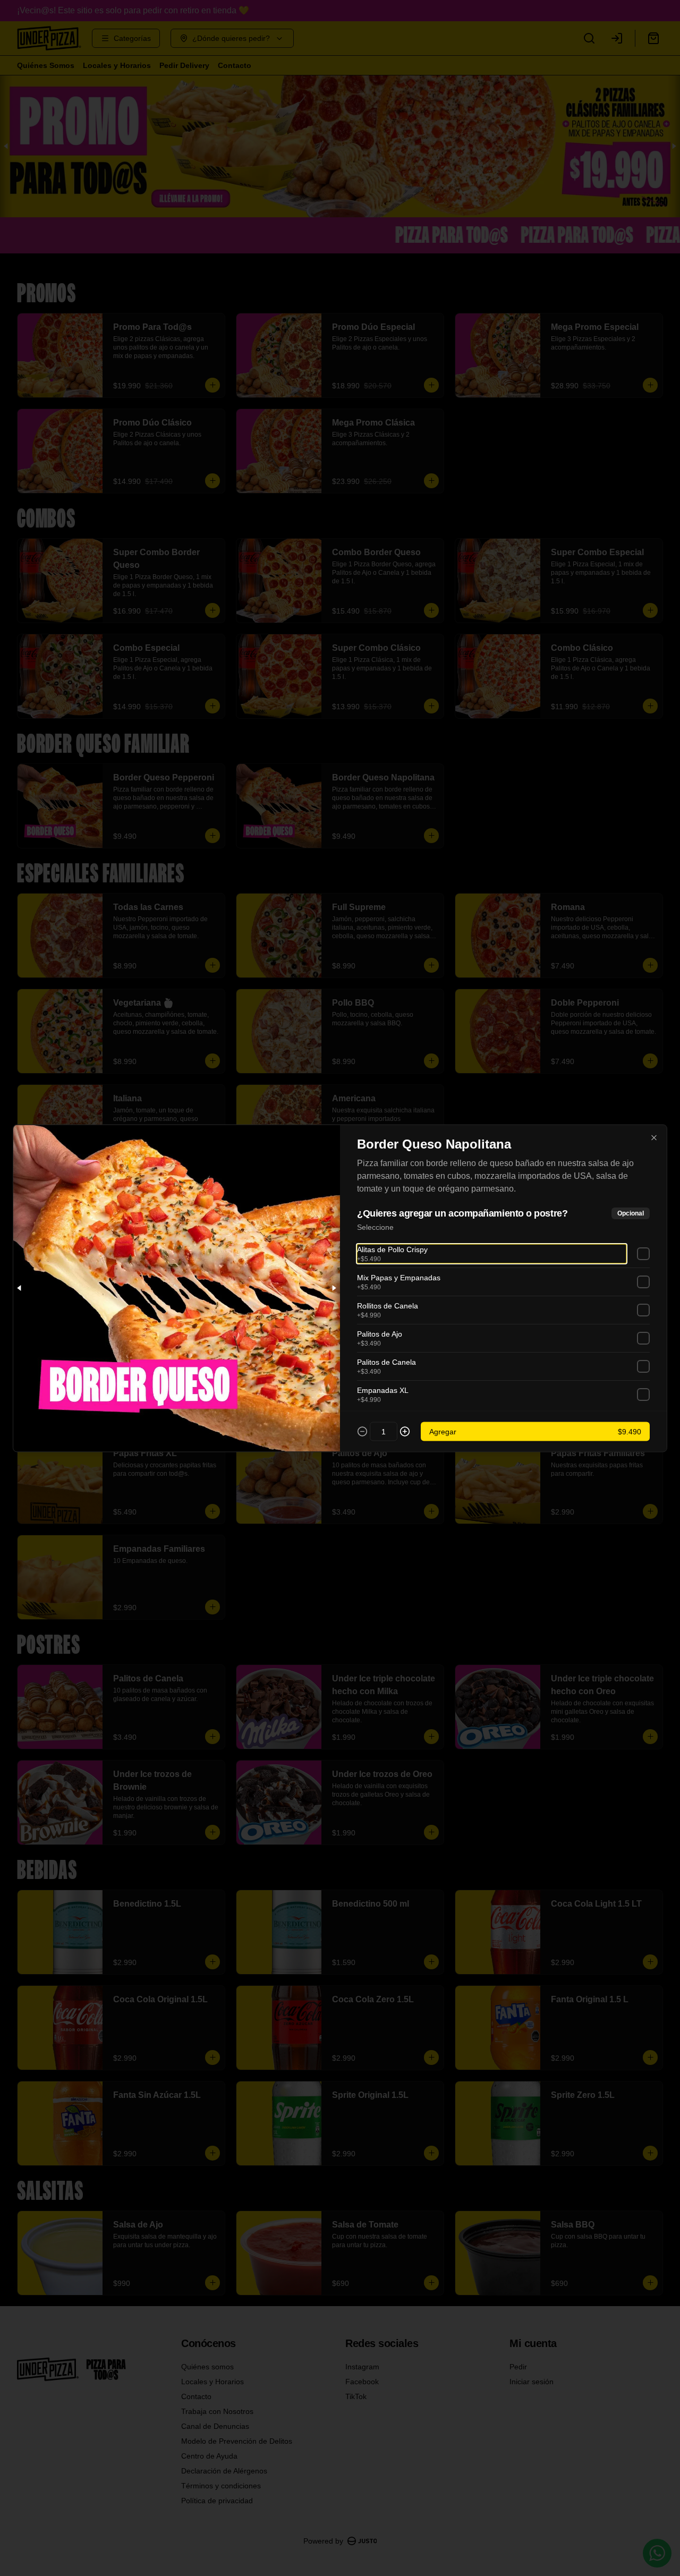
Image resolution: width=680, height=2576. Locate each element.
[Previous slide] (20, 1288)
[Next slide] (334, 1288)
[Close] (654, 1137)
